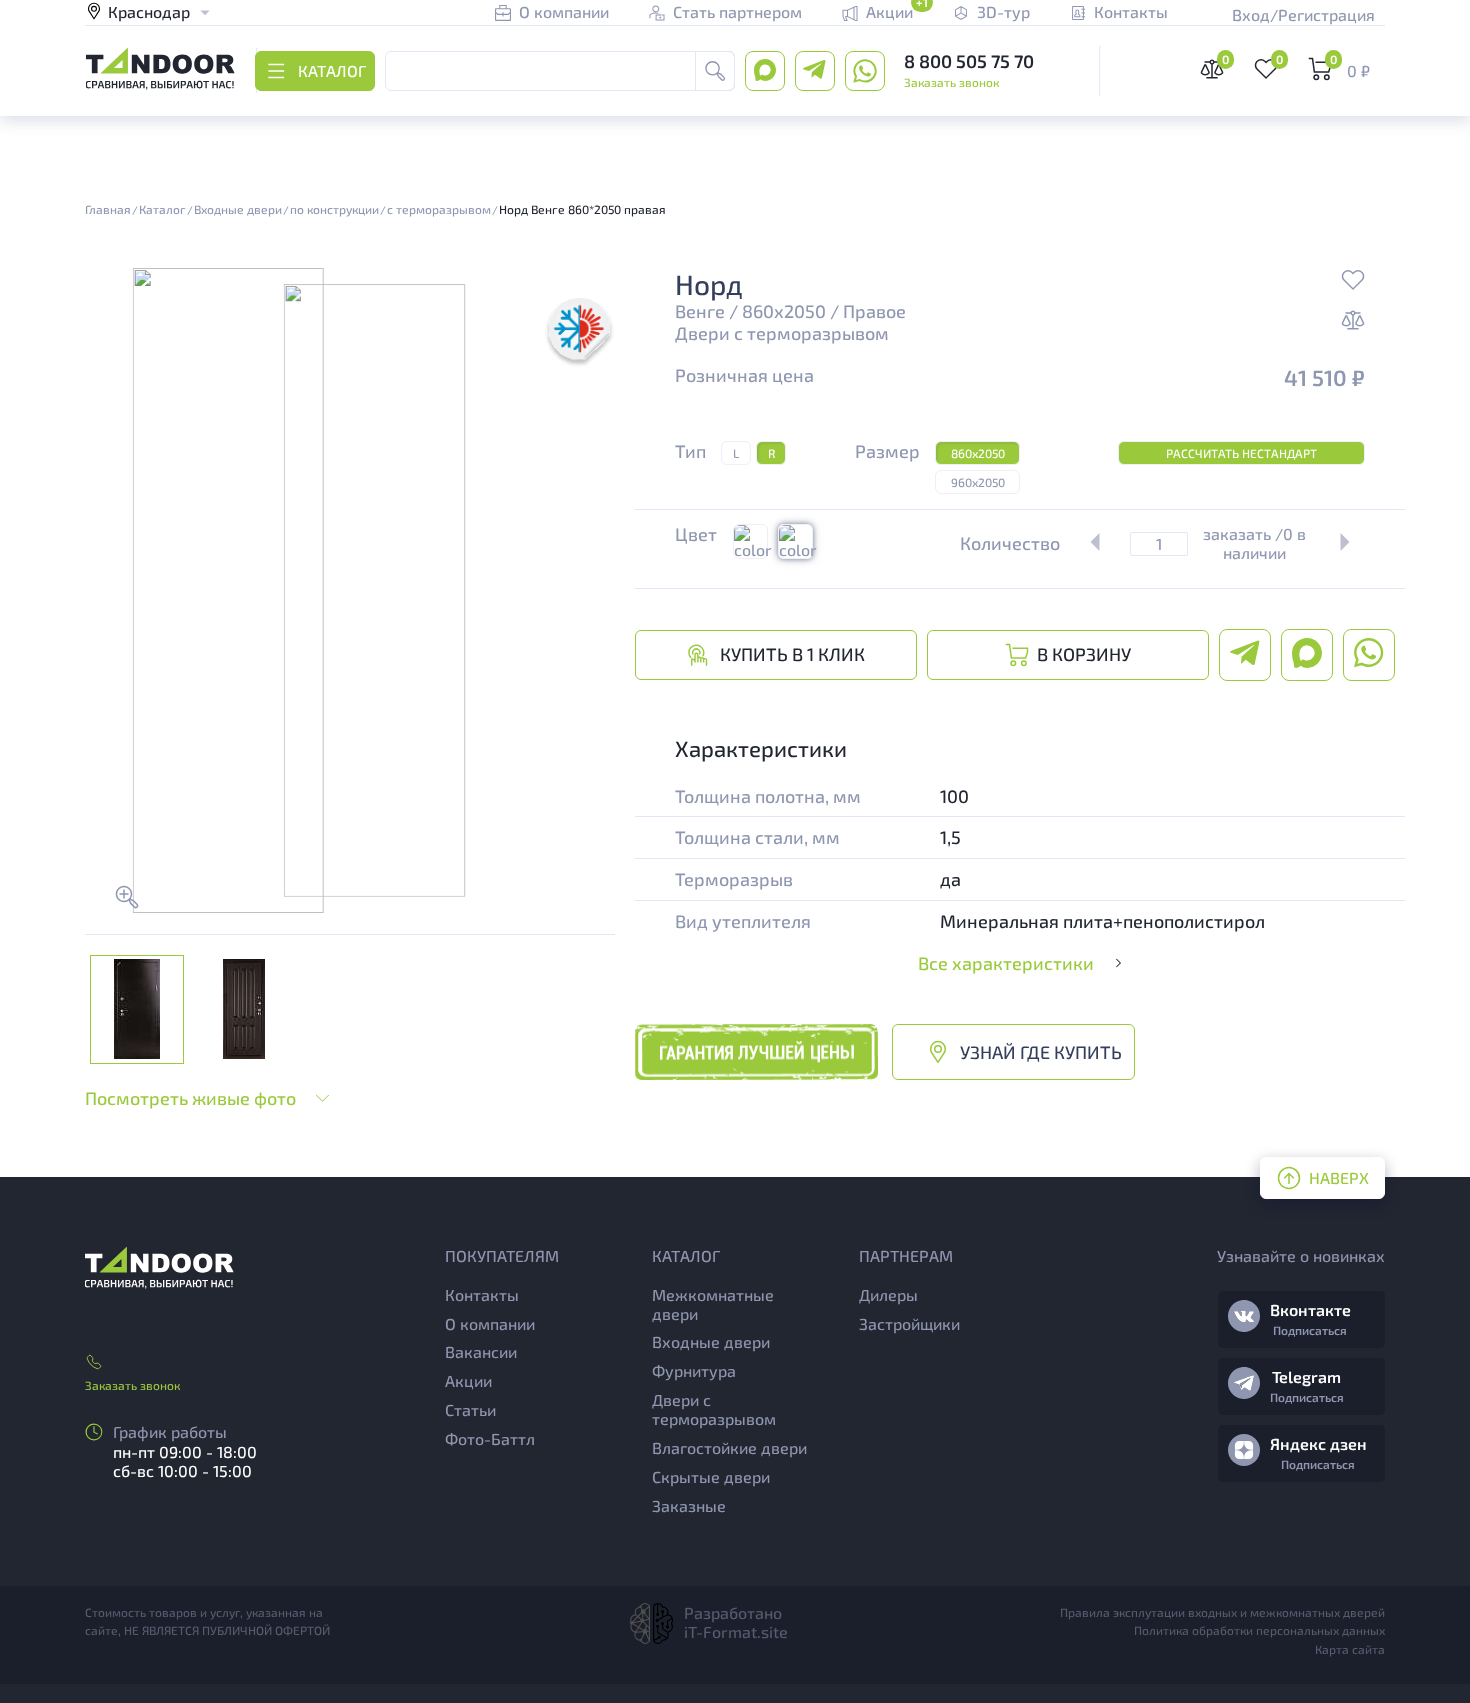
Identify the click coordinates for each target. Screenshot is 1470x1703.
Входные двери (711, 1341)
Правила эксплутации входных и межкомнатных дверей (1222, 1612)
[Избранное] (1353, 282)
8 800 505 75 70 (969, 61)
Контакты (482, 1294)
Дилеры (888, 1294)
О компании (490, 1323)
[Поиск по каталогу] (715, 71)
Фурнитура (694, 1370)
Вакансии (481, 1351)
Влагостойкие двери (729, 1447)
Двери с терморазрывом (782, 333)
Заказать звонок (951, 82)
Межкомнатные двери (713, 1304)
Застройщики (909, 1323)
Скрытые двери (711, 1476)
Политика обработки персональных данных (1259, 1630)
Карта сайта (1350, 1649)
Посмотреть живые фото (190, 1098)
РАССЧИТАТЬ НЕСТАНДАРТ (1241, 453)
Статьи (470, 1409)
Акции (468, 1380)
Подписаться (1310, 1330)
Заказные (689, 1505)
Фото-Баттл (490, 1438)
